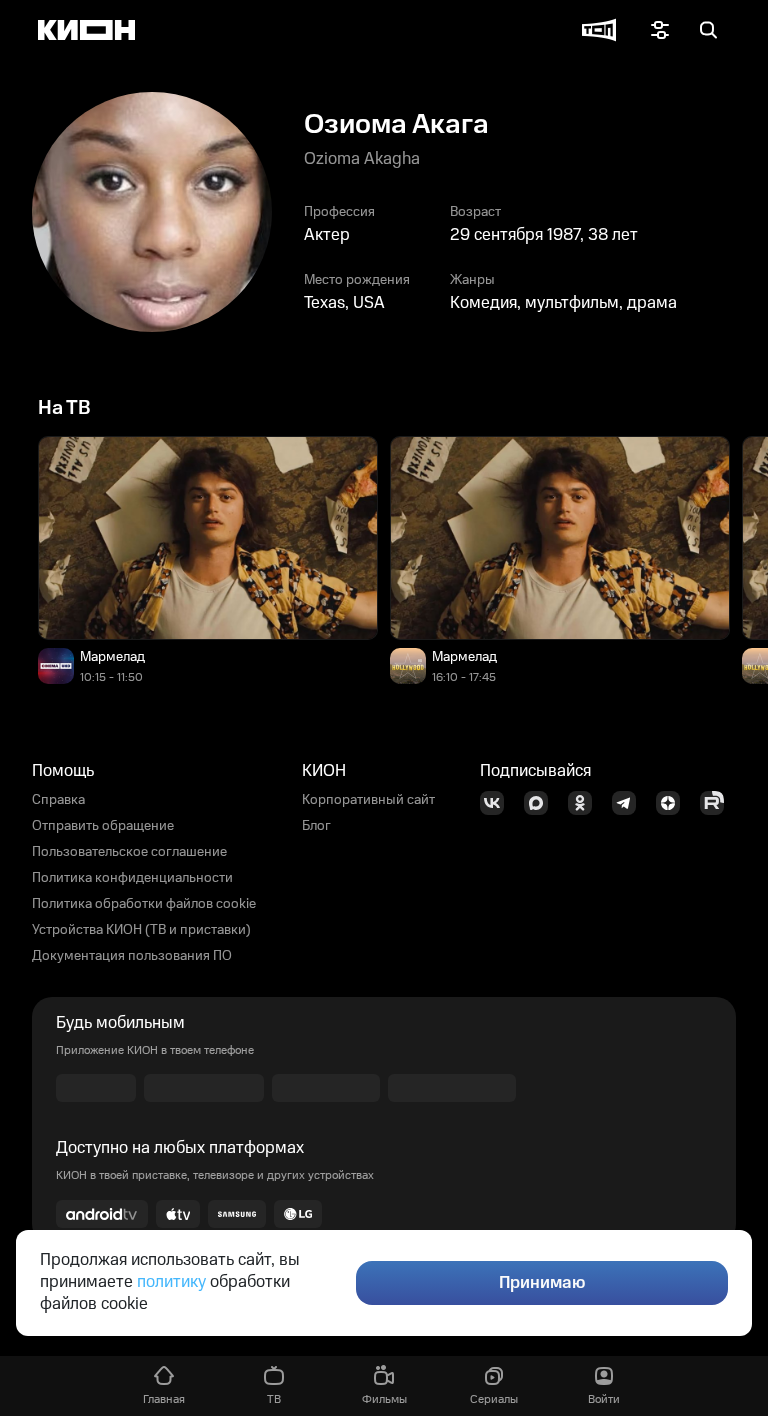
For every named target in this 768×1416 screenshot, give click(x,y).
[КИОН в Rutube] (718, 803)
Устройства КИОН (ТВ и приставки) (141, 930)
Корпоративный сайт (368, 800)
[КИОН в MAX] (542, 803)
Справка (58, 800)
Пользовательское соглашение (129, 852)
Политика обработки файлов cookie (144, 904)
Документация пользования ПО (132, 956)
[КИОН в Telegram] (630, 803)
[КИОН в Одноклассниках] (586, 803)
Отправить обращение (103, 826)
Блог (316, 826)
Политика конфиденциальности (132, 878)
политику (171, 1282)
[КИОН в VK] (498, 803)
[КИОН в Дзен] (674, 803)
